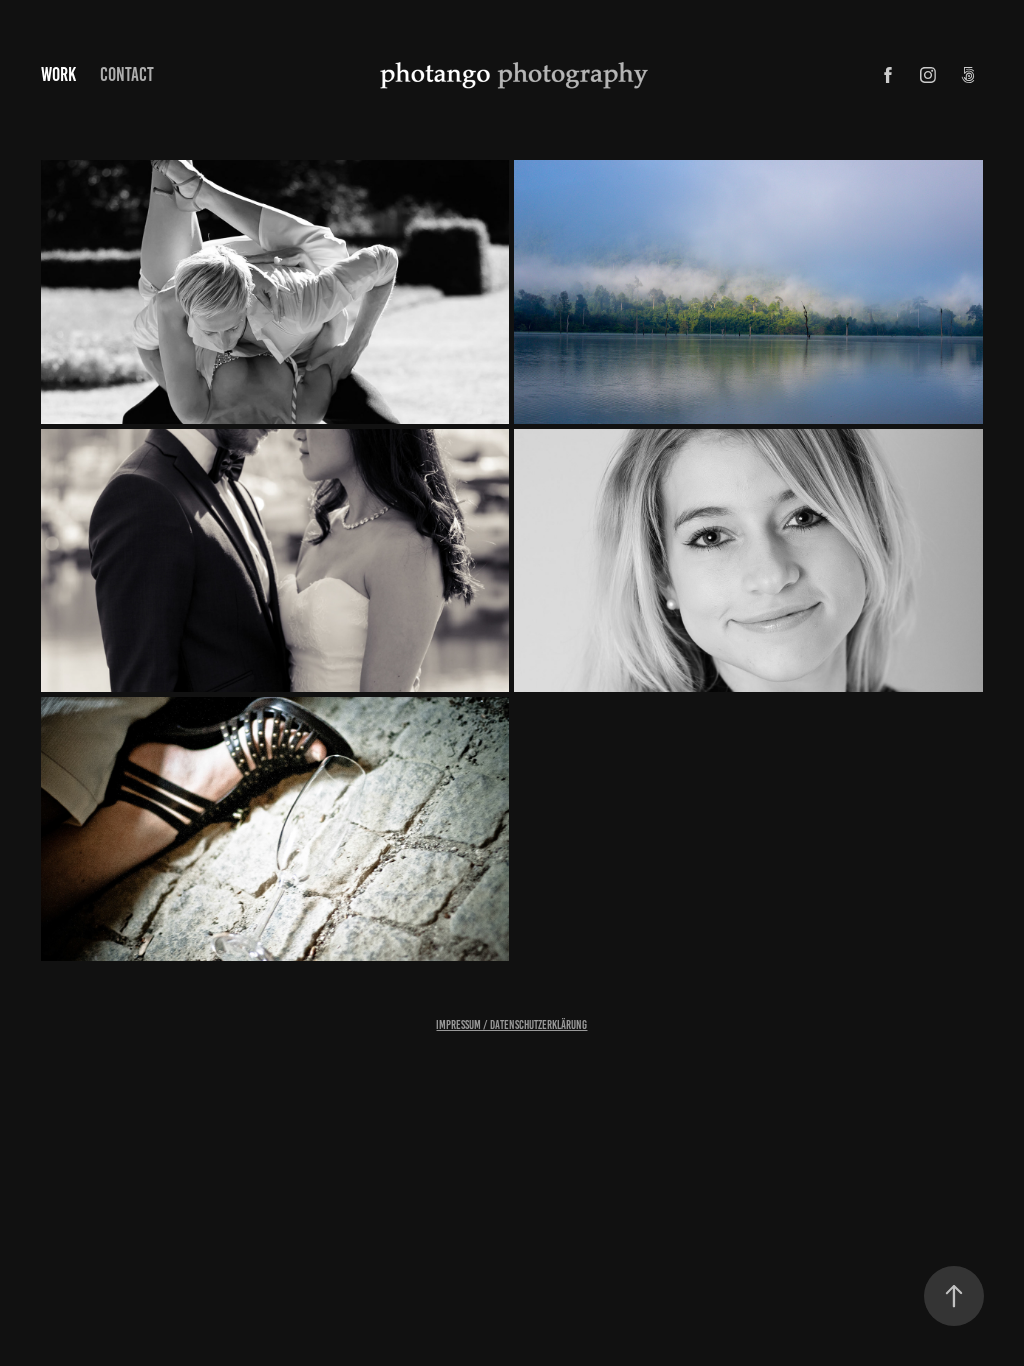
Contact (127, 74)
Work (58, 74)
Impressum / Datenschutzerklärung (511, 1024)
